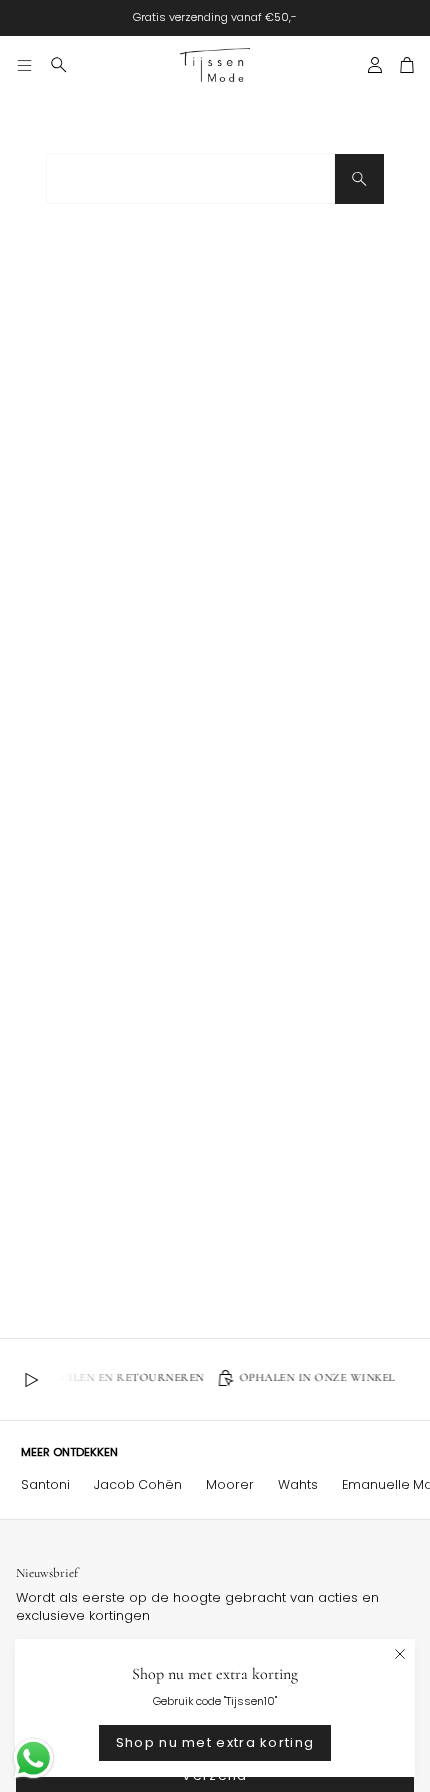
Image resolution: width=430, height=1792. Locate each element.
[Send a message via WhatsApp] (33, 1758)
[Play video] (31, 1380)
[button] (59, 65)
